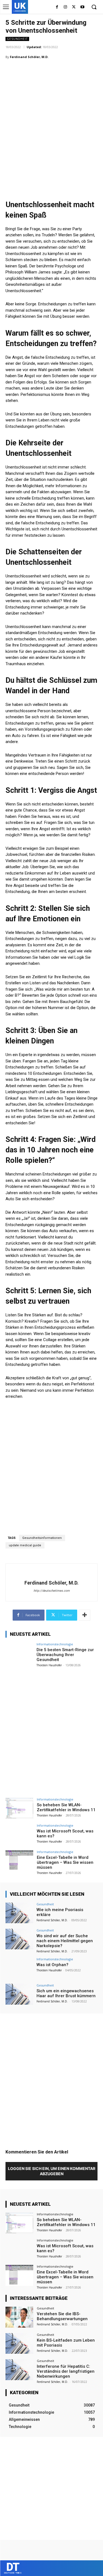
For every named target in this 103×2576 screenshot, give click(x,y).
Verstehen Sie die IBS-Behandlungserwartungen (62, 2316)
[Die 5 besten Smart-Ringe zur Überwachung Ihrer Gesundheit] (19, 1653)
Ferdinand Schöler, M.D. (29, 57)
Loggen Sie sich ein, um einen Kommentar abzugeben (52, 2171)
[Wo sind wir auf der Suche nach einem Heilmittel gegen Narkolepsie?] (19, 1939)
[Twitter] (74, 7)
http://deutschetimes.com (52, 1591)
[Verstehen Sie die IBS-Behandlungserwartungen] (19, 2317)
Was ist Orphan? (52, 1965)
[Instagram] (66, 7)
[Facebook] (57, 7)
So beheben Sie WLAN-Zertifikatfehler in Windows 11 (66, 1807)
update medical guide (25, 1545)
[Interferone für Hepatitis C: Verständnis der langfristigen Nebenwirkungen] (19, 2370)
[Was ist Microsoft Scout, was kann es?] (19, 1834)
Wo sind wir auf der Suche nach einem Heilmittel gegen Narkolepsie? (65, 1941)
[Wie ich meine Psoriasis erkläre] (19, 1913)
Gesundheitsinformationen (42, 1538)
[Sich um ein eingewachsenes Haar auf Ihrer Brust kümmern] (19, 1994)
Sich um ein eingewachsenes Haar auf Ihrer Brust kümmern (66, 1993)
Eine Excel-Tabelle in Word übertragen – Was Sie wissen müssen (65, 1862)
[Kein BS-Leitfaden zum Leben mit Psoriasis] (19, 2343)
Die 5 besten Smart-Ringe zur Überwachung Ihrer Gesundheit (65, 1655)
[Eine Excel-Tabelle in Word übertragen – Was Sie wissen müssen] (19, 1861)
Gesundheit (17, 39)
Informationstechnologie (55, 1644)
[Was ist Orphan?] (19, 1968)
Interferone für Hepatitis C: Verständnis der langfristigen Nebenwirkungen (66, 2371)
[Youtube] (82, 7)
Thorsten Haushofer (49, 1665)
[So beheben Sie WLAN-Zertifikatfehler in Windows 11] (19, 1808)
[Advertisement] (51, 118)
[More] (85, 1615)
